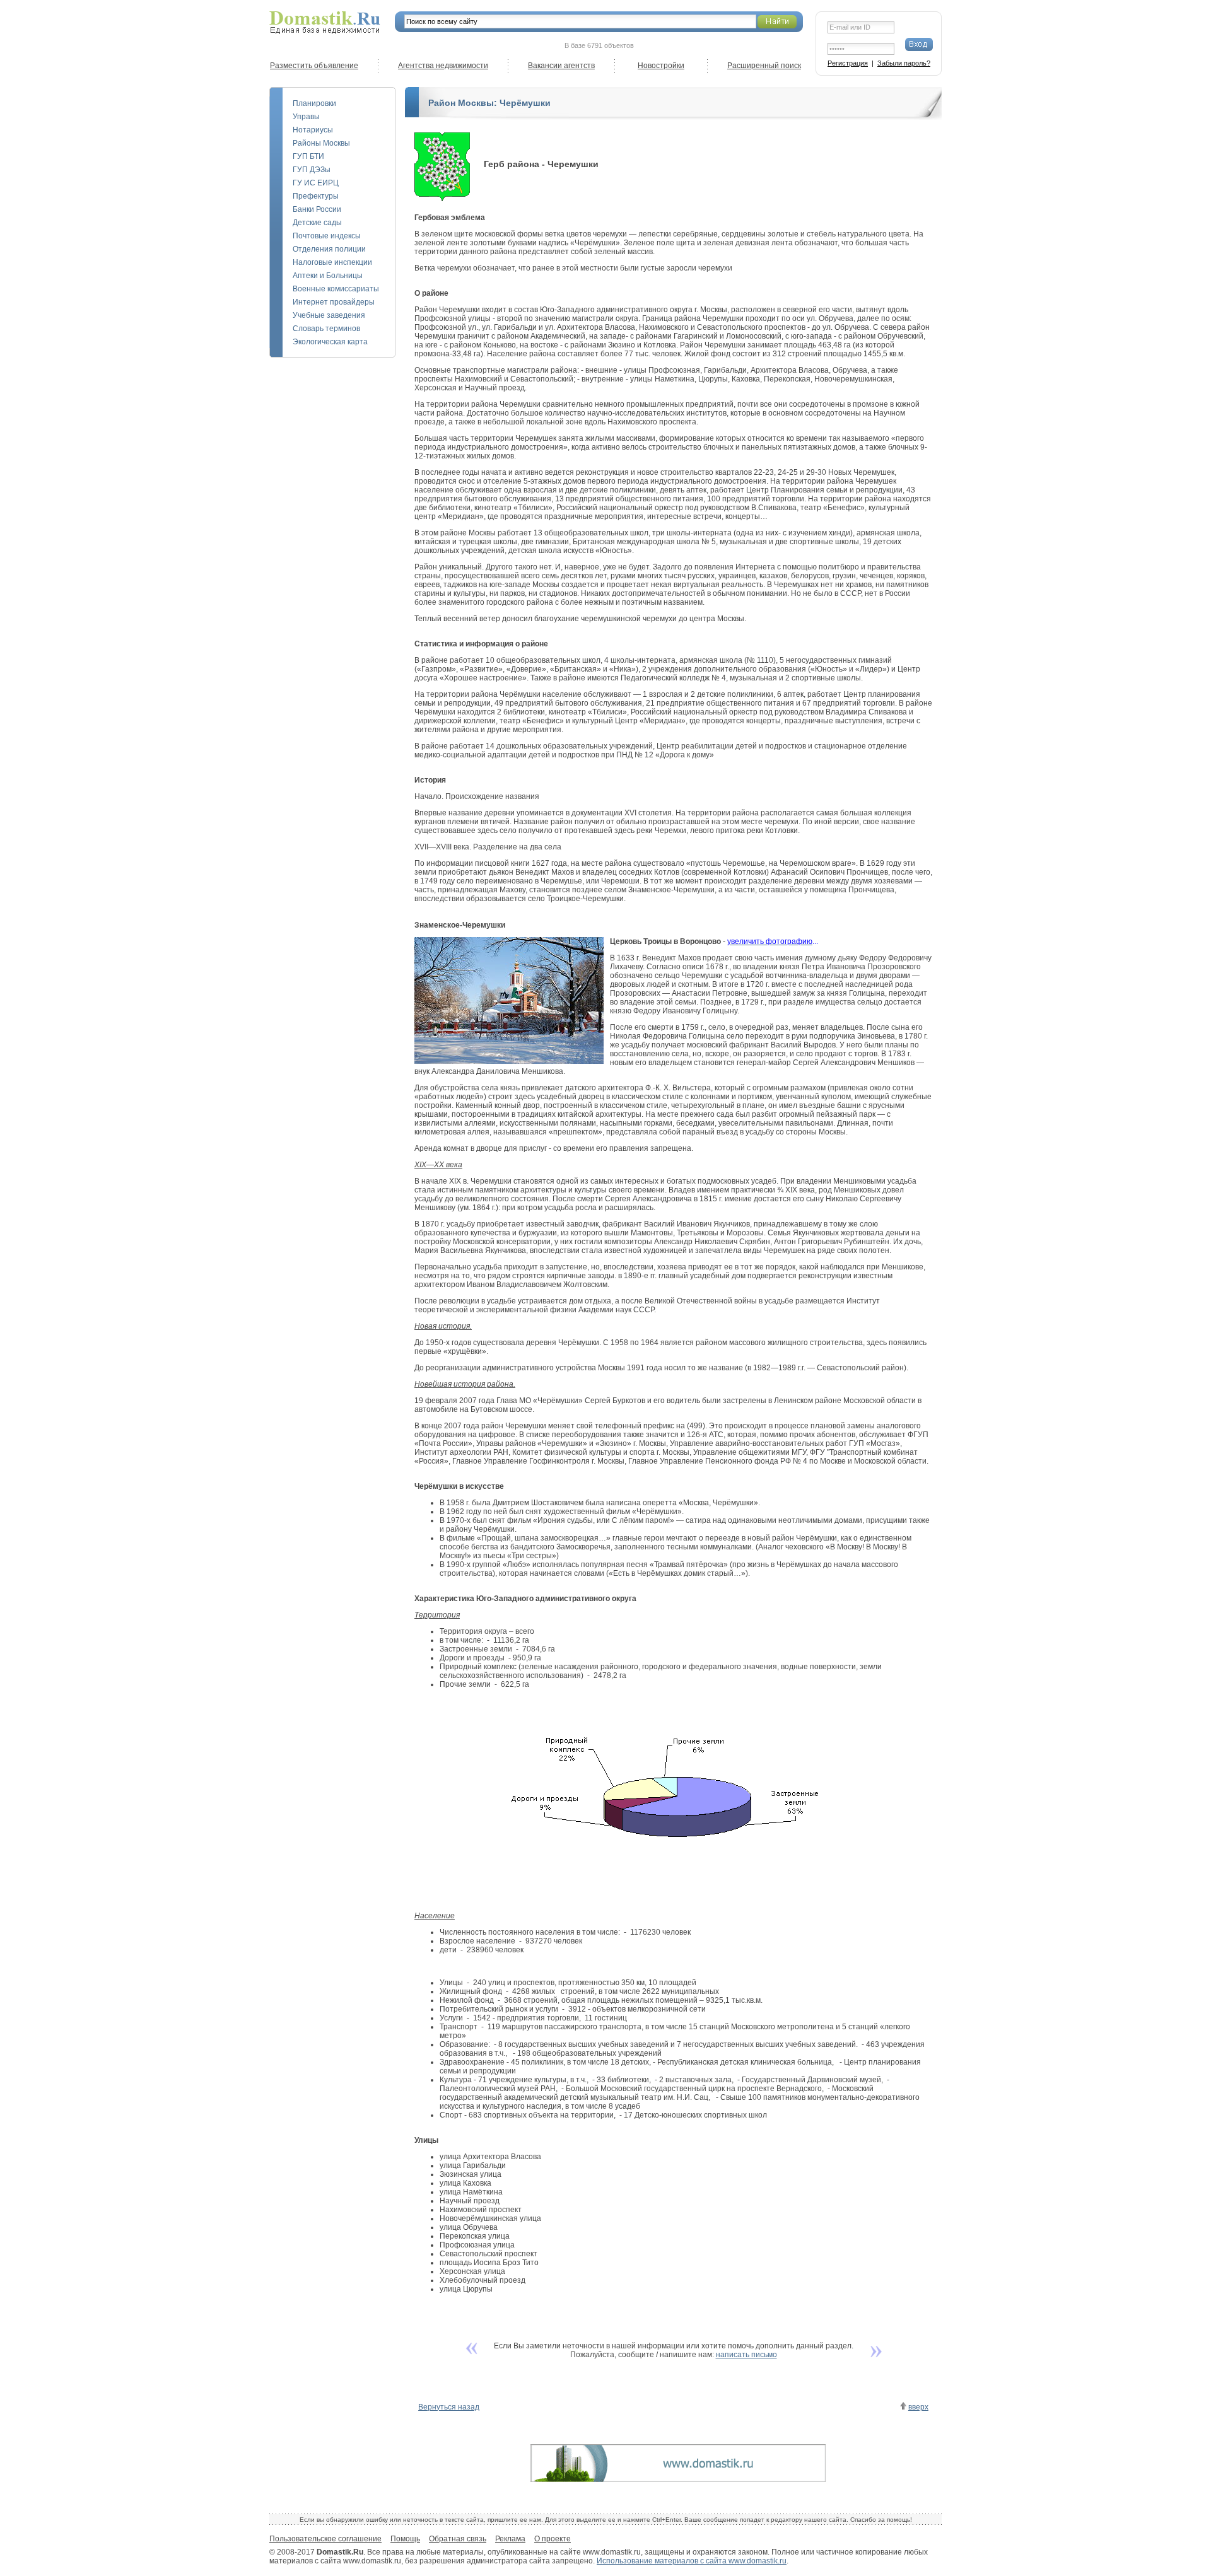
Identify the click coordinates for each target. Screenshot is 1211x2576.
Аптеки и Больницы (328, 276)
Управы (306, 117)
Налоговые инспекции (332, 262)
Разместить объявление (314, 66)
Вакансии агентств (561, 66)
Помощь (405, 2539)
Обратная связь (458, 2539)
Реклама (510, 2539)
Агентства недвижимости (443, 66)
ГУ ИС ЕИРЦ (316, 183)
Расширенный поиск (764, 66)
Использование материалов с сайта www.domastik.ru (692, 2561)
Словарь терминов (326, 329)
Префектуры (316, 196)
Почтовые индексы (327, 236)
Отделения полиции (329, 249)
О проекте (553, 2539)
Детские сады (317, 223)
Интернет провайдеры (334, 302)
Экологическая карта (330, 342)
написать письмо (746, 2355)
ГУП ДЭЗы (312, 170)
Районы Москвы (321, 143)
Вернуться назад (449, 2407)
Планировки (314, 103)
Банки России (317, 209)
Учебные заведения (329, 315)
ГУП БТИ (308, 156)
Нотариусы (313, 130)
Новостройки (661, 66)
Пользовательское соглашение (325, 2539)
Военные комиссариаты (336, 289)
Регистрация (848, 63)
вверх (918, 2407)
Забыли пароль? (904, 63)
